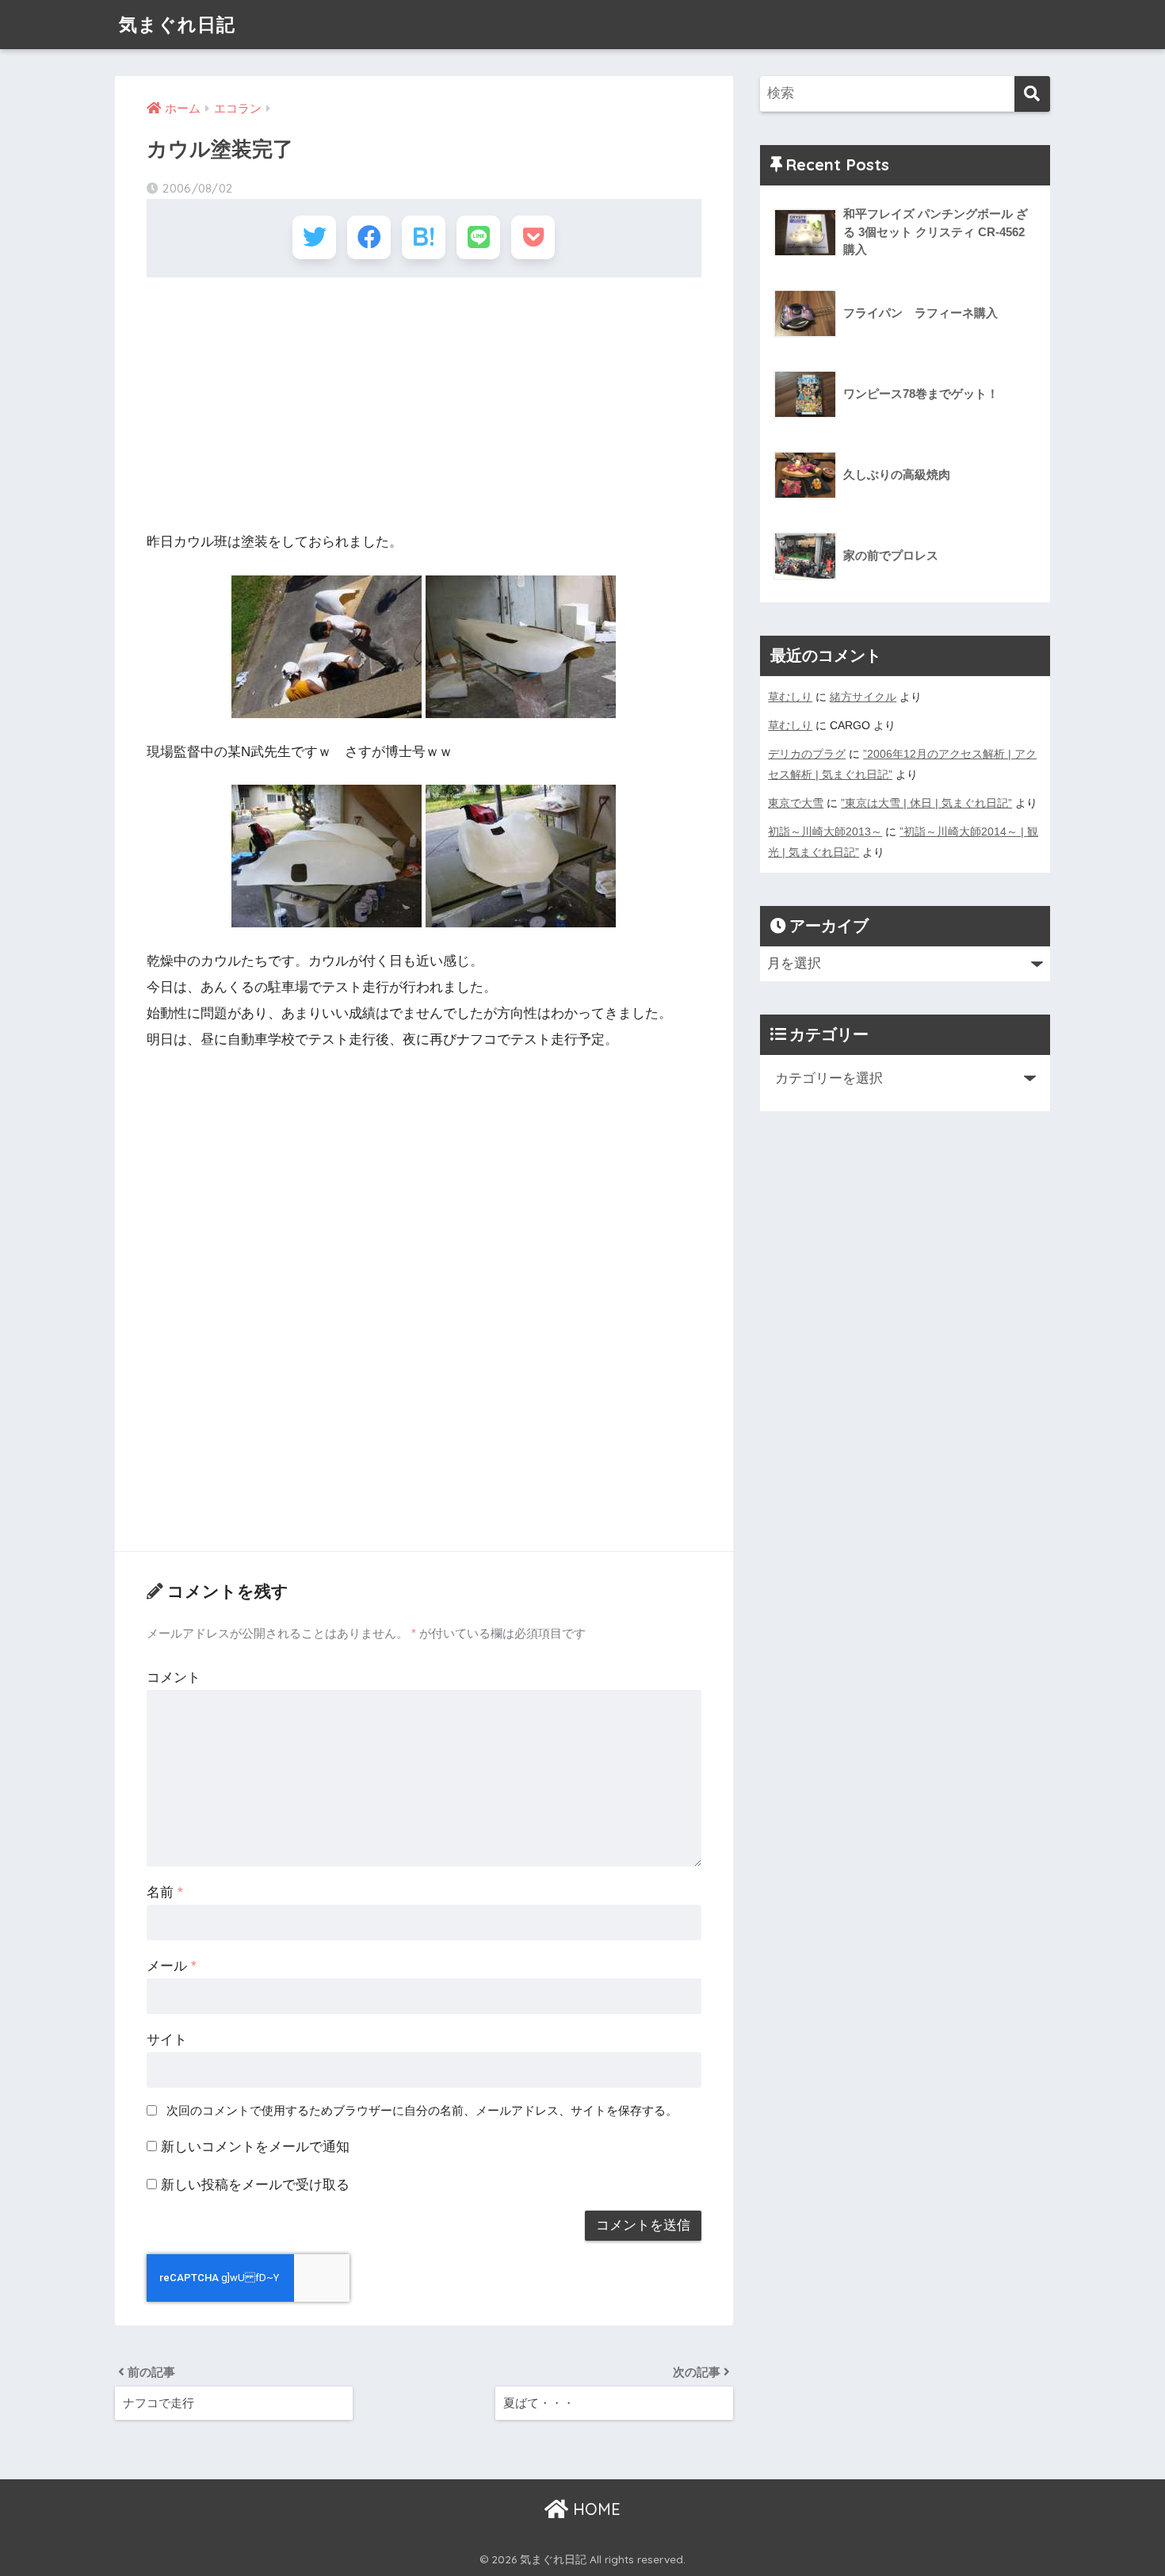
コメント (174, 1678)
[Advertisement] (424, 404)
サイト (167, 2040)
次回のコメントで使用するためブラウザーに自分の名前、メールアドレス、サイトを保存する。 (422, 2110)
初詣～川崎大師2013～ (825, 831)
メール (172, 1966)
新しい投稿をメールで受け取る (255, 2185)
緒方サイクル (863, 697)
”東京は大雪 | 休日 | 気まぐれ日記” (926, 803)
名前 (165, 1892)
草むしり (790, 697)
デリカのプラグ (807, 754)
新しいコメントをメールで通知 (255, 2147)
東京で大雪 (796, 803)
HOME (594, 2509)
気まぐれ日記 (177, 24)
